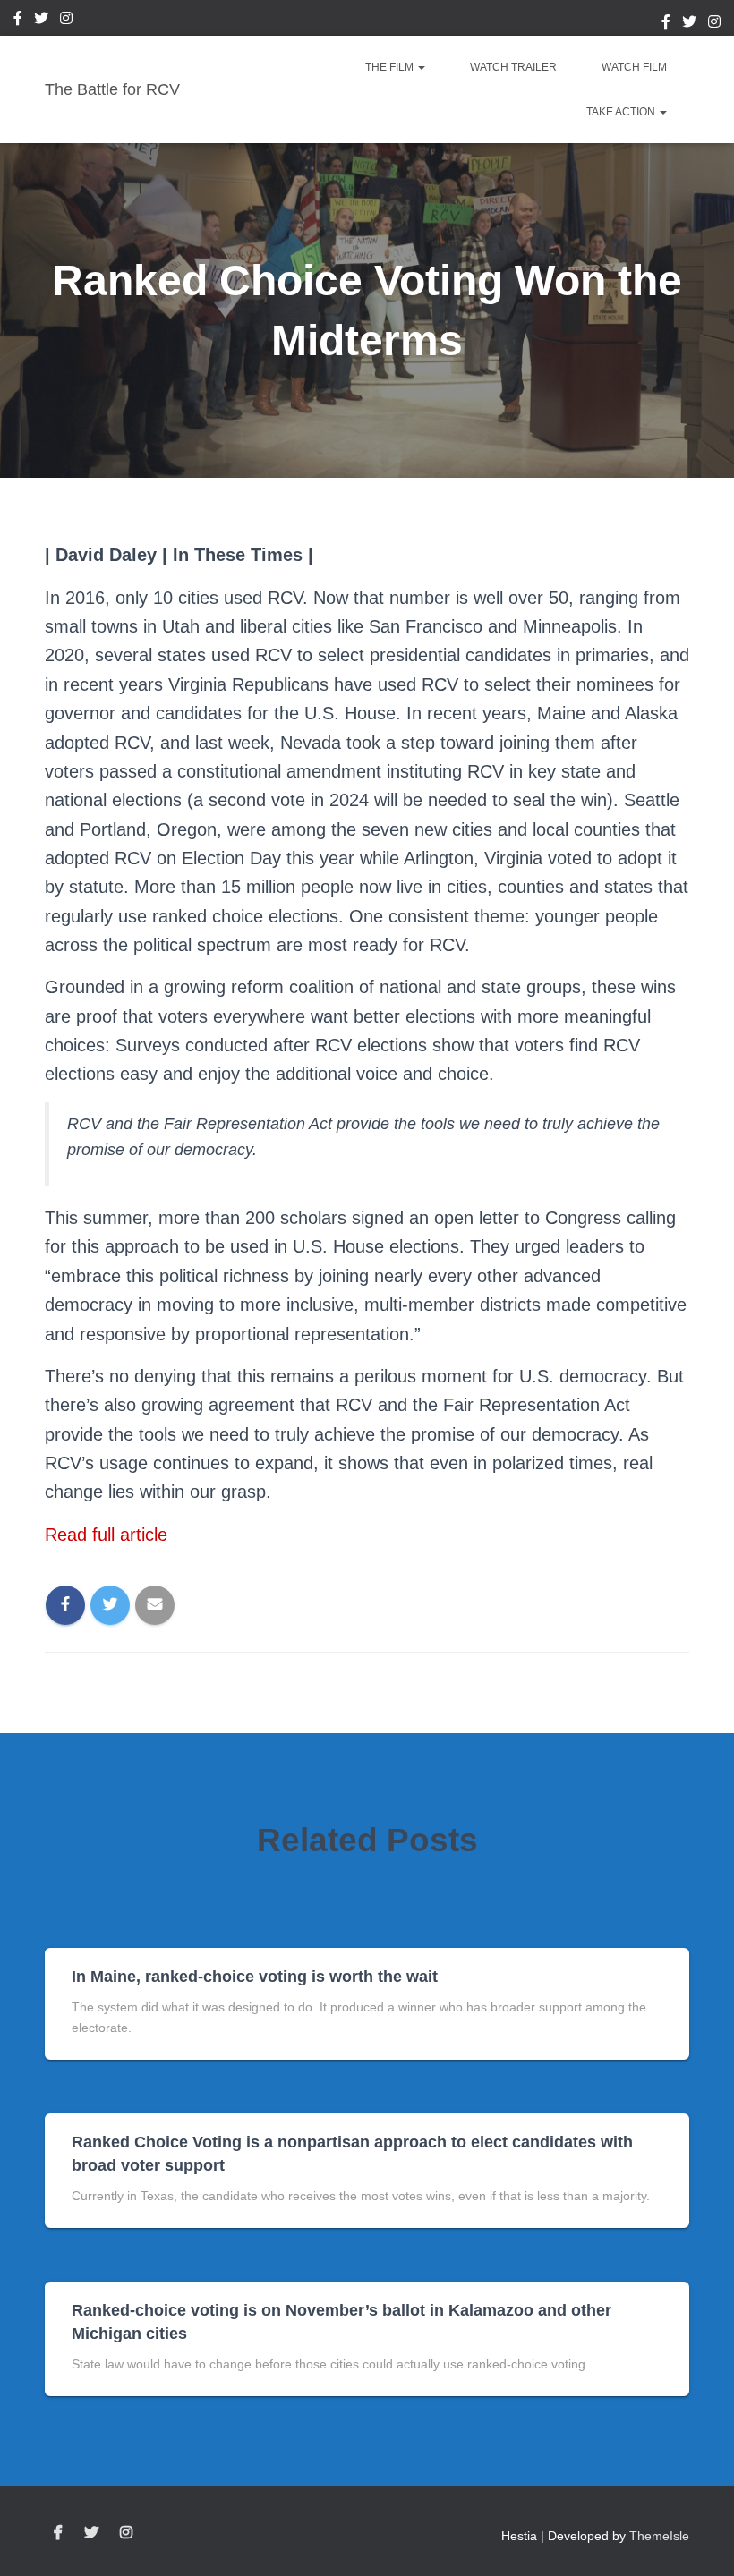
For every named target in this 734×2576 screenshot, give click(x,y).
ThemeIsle (659, 2536)
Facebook (18, 21)
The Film (391, 67)
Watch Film (634, 67)
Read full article (106, 1535)
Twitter (41, 21)
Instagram (66, 21)
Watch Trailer (513, 67)
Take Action (622, 112)
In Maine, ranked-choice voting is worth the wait (255, 1977)
